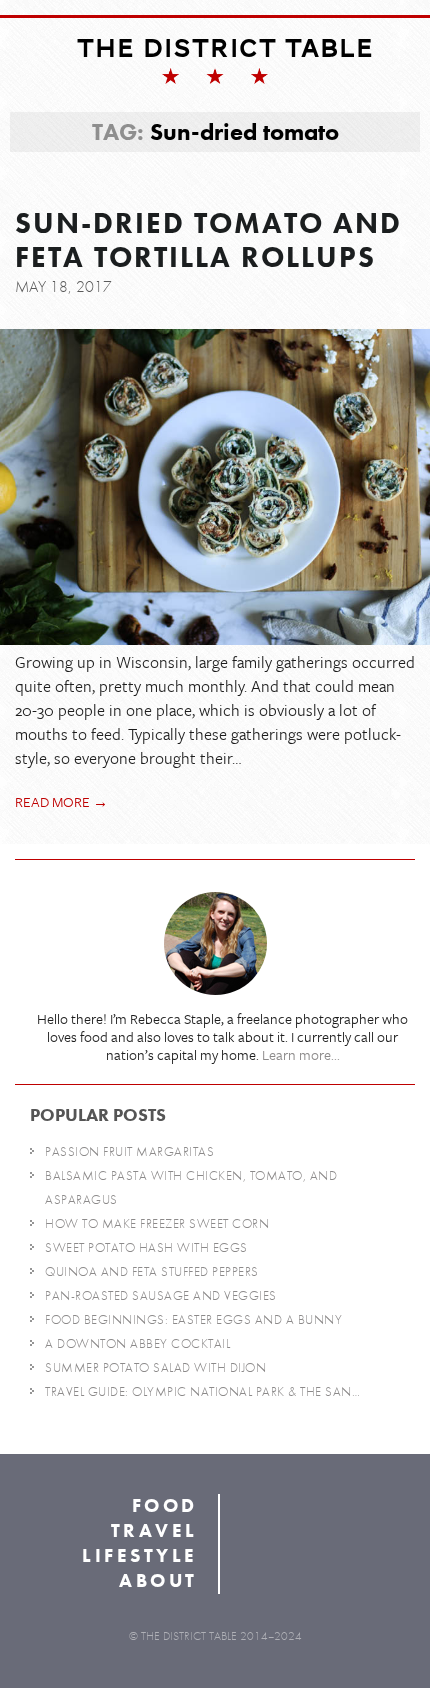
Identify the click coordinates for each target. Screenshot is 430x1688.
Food (165, 1505)
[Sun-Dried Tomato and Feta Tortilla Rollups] (215, 487)
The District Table (225, 48)
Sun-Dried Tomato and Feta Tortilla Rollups (208, 241)
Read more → (61, 801)
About (158, 1580)
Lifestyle (140, 1555)
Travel (154, 1530)
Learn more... (301, 1054)
